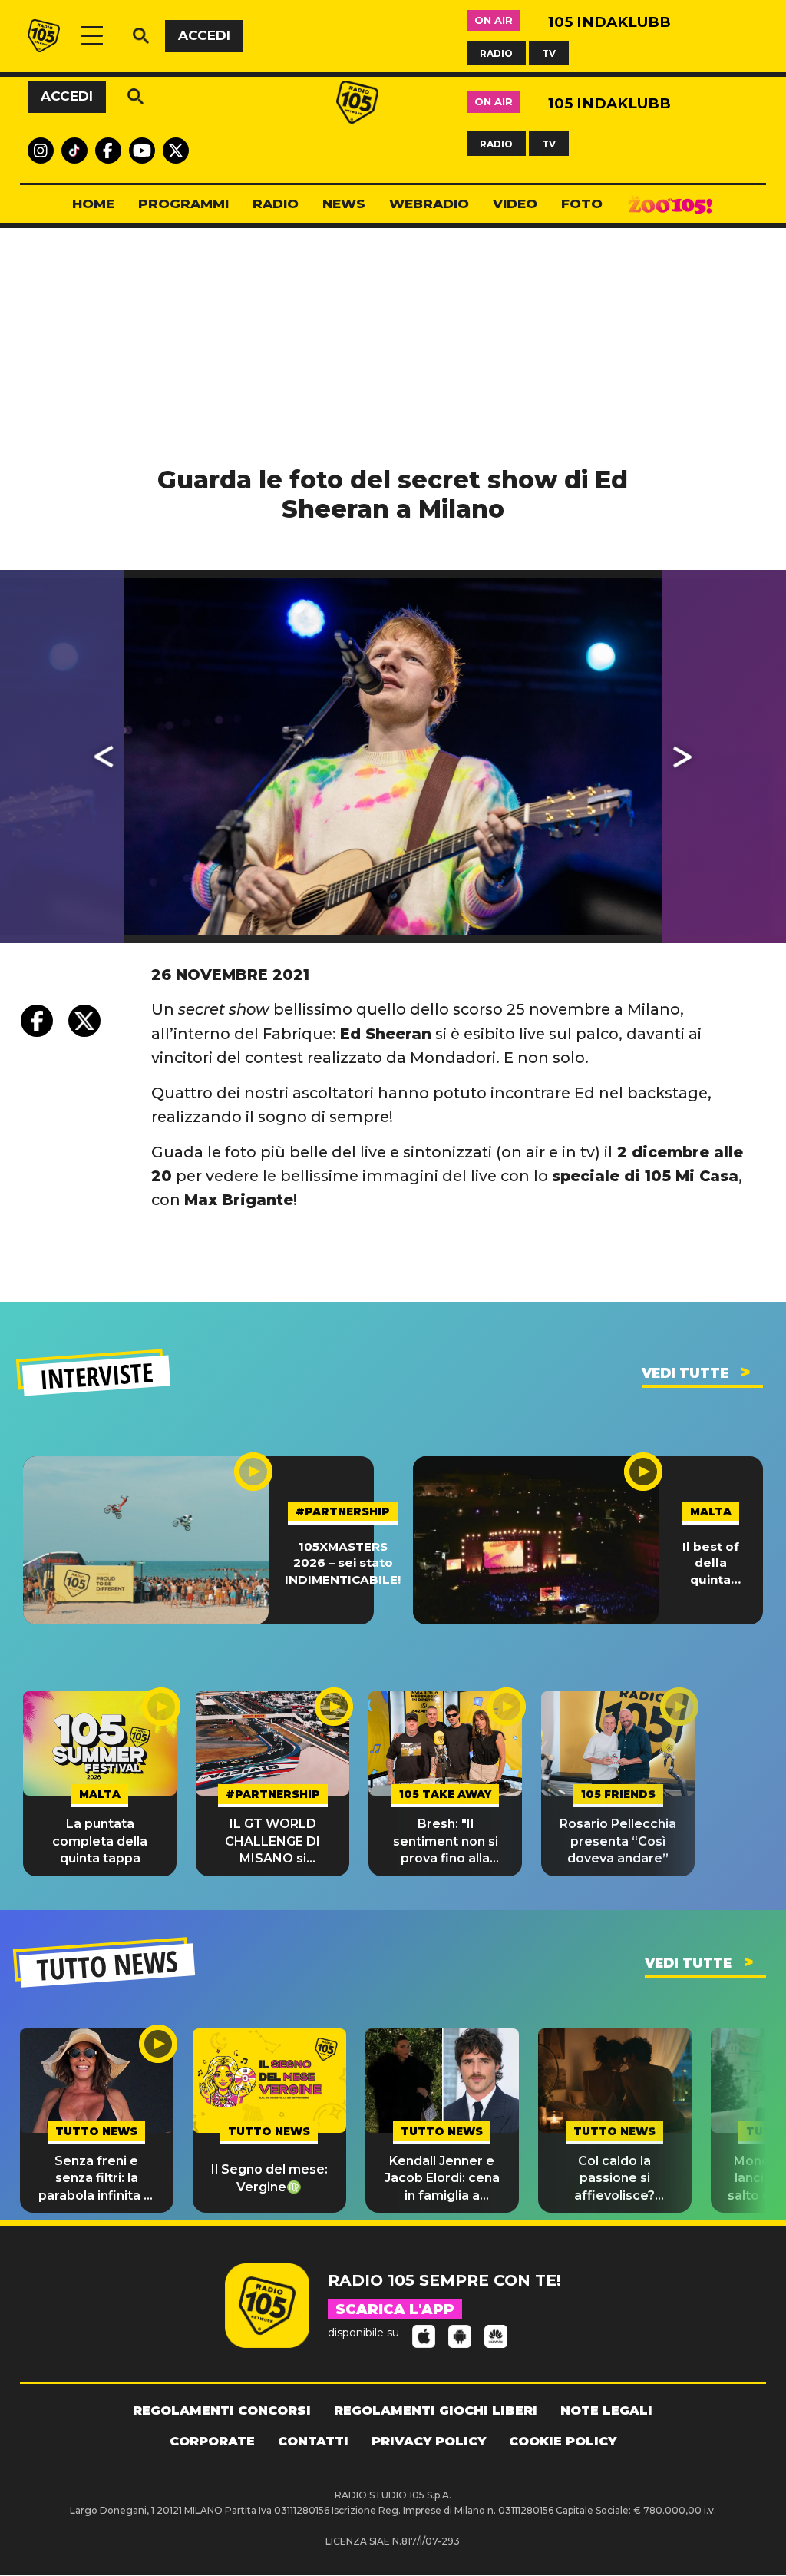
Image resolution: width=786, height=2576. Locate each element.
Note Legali (606, 2410)
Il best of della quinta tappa (711, 1563)
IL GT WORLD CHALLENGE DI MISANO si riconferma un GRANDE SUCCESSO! (272, 1842)
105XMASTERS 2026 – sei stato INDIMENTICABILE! (343, 1563)
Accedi (204, 35)
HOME (93, 204)
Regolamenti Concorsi (222, 2410)
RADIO (496, 53)
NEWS (344, 204)
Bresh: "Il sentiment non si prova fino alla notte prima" (446, 1842)
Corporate (212, 2441)
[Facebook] (37, 1021)
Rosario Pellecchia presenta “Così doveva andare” (618, 1841)
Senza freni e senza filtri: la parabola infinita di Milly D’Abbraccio (97, 2179)
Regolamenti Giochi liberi (436, 2410)
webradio (429, 204)
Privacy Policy (429, 2441)
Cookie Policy (563, 2441)
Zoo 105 (670, 204)
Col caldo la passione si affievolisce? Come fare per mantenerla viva (615, 2179)
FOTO (582, 204)
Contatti (313, 2441)
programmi (183, 204)
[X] (84, 1021)
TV (549, 53)
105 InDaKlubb (609, 22)
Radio (276, 204)
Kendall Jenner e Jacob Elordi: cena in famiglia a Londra (442, 2179)
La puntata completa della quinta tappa (100, 1841)
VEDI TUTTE (685, 1373)
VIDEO (515, 204)
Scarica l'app (395, 2309)
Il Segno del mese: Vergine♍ (269, 2178)
